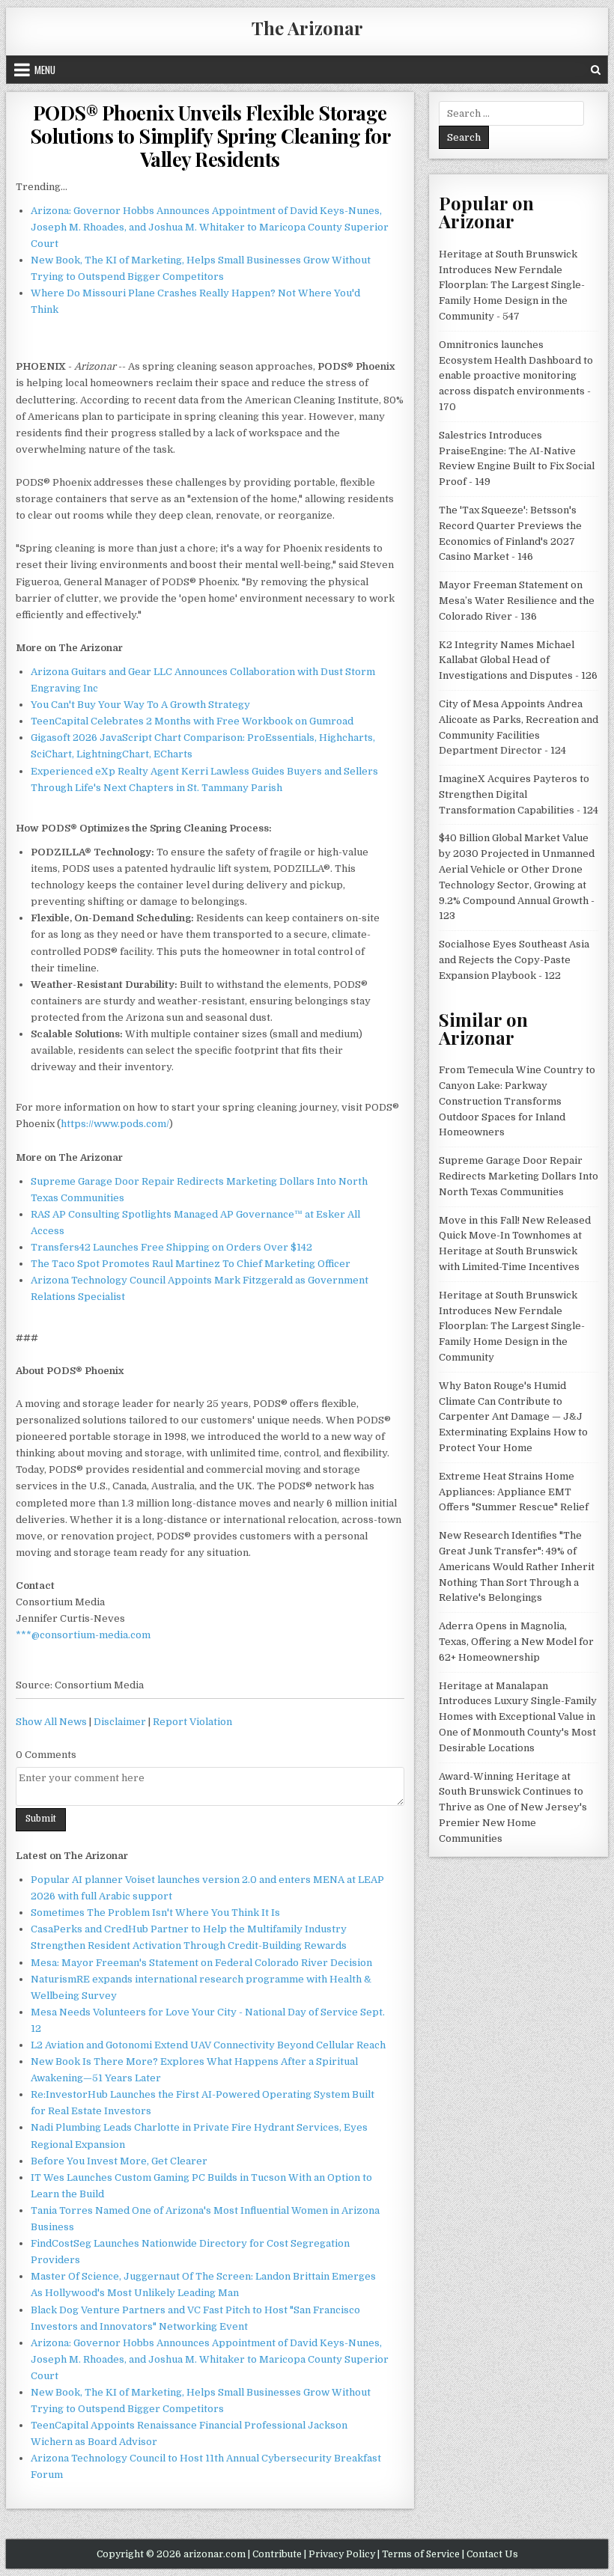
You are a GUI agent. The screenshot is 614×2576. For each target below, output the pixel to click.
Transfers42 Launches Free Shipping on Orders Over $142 (171, 1247)
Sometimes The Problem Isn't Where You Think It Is (155, 1913)
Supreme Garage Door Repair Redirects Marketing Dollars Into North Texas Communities (519, 1176)
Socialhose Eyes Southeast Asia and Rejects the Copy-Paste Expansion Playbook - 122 (514, 960)
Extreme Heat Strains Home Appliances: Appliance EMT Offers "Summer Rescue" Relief (514, 1492)
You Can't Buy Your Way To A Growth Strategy (140, 705)
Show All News (51, 1722)
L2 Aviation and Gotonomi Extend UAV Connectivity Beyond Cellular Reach (208, 2045)
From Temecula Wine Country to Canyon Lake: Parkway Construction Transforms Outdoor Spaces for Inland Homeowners (517, 1101)
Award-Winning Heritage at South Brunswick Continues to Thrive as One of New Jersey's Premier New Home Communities (513, 1807)
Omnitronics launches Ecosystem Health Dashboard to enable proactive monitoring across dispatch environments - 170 (516, 376)
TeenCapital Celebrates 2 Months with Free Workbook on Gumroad (192, 721)
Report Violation (192, 1722)
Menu (45, 70)
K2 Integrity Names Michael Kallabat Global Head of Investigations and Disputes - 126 (518, 660)
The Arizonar (307, 28)
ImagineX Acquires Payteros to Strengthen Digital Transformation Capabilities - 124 (519, 794)
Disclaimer (120, 1722)
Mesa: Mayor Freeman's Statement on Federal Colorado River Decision (201, 1963)
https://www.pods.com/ (115, 1124)
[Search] (596, 70)
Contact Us (492, 2554)
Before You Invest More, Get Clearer (119, 2161)
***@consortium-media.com (83, 1635)
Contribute (277, 2554)
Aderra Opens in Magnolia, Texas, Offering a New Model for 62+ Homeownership (516, 1642)
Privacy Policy (342, 2554)
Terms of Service (421, 2554)
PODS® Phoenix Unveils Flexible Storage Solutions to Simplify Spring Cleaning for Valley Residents (210, 136)
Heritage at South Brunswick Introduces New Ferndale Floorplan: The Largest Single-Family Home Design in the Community (512, 1326)
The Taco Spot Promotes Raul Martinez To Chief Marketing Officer (191, 1264)
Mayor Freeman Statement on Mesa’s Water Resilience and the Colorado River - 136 (517, 601)
